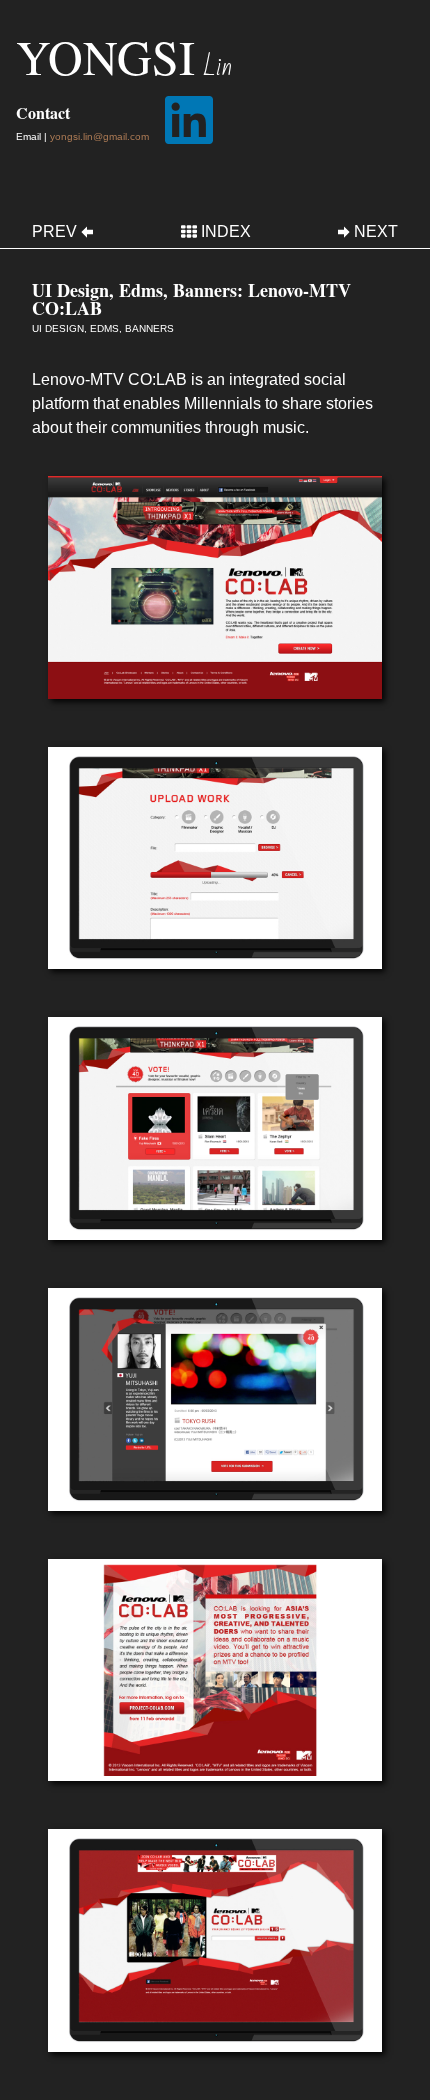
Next (376, 232)
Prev (54, 232)
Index (226, 232)
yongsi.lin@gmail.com (99, 136)
